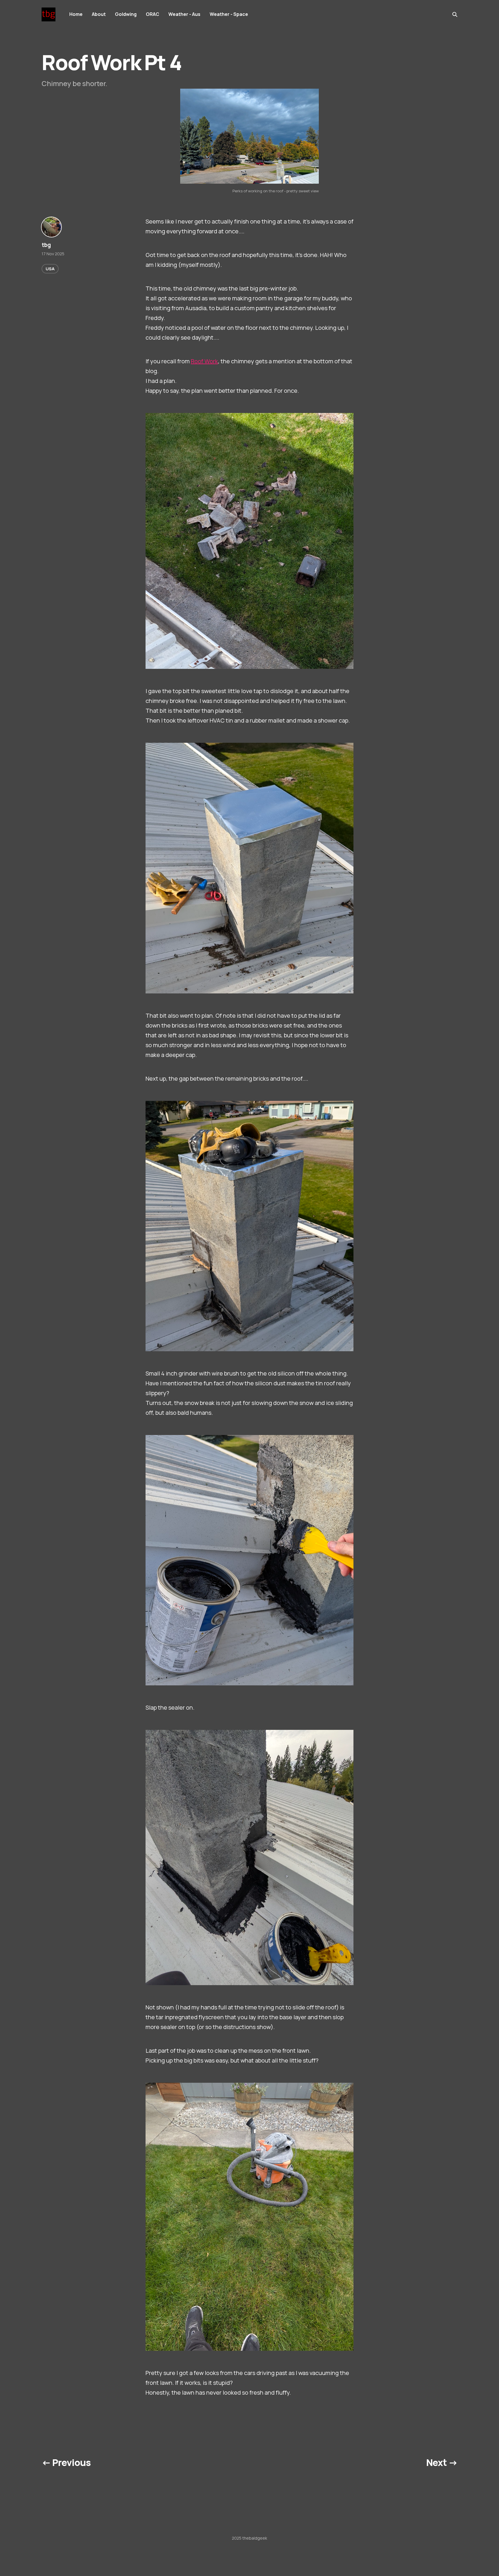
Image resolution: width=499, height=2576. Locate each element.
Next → (442, 2463)
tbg (46, 245)
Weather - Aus (184, 14)
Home (76, 14)
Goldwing (126, 14)
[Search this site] (455, 14)
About (99, 14)
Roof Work (204, 361)
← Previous (66, 2463)
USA (50, 269)
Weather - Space (229, 14)
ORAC (152, 14)
